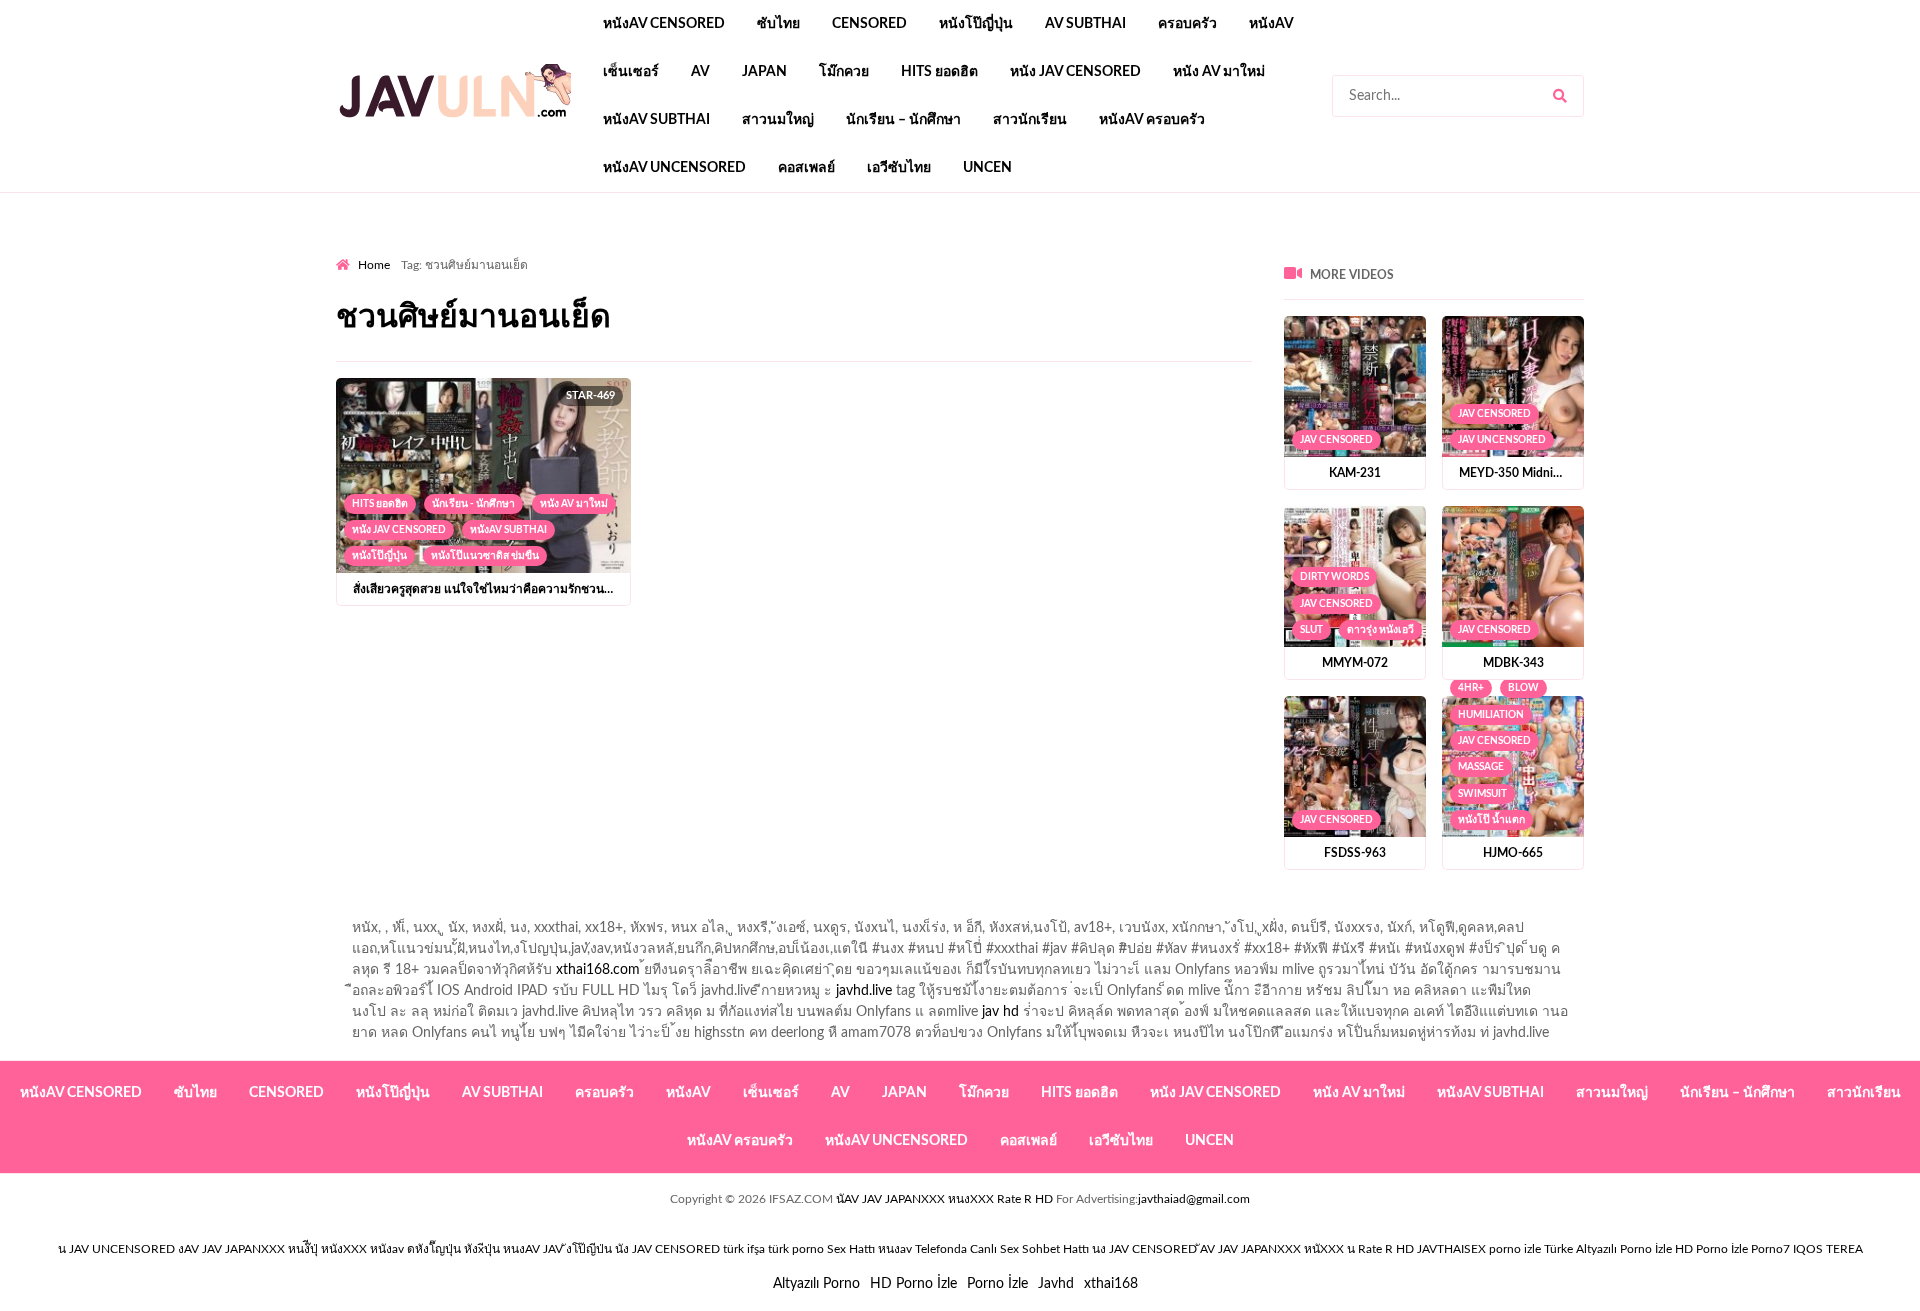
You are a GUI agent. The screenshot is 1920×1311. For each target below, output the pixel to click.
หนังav (1271, 24)
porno (354, 251)
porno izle (407, 251)
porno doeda (480, 251)
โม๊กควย (844, 72)
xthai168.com (598, 970)
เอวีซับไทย (899, 168)
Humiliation (1491, 715)
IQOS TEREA (1828, 1249)
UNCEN (987, 168)
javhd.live (864, 991)
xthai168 (1111, 1284)
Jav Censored (1336, 440)
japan (764, 72)
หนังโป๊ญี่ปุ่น (976, 24)
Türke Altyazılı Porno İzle (1608, 1249)
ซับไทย (778, 24)
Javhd (1056, 1284)
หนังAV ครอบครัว (1152, 120)
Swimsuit (1482, 794)
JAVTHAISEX (1451, 1249)
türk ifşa (744, 1249)
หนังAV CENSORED (664, 24)
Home (374, 265)
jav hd (1000, 1012)
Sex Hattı (851, 1249)
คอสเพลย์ (806, 168)
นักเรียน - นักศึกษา (473, 504)
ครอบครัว (1187, 24)
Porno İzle (997, 1284)
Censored (869, 24)
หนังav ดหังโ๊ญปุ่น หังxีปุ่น (435, 1249)
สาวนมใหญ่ (778, 120)
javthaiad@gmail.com (1194, 1199)
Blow (1523, 688)
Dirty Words (1334, 577)
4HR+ (1471, 688)
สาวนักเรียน (1030, 120)
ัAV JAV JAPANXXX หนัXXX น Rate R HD (1307, 1249)
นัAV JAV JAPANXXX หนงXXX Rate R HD (944, 1199)
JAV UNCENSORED (1502, 440)
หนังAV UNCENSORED (674, 168)
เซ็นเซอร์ (631, 72)
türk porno (796, 1249)
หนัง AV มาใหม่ (1219, 72)
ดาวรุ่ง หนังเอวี (1380, 630)
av (700, 72)
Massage (1481, 767)
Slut (1311, 630)
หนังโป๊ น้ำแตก (1491, 820)
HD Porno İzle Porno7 (1732, 1249)
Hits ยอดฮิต (939, 72)
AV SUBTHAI (1085, 24)
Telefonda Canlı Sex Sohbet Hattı (1002, 1249)
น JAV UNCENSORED (116, 1249)
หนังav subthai (656, 120)
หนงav (895, 1249)
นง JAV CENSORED (1144, 1249)
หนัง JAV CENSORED (1075, 72)
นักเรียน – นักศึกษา (903, 120)
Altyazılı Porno (816, 1284)
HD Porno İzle (913, 1284)
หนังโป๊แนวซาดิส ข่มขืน (485, 556)
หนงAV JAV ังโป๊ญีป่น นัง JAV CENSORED (611, 1249)
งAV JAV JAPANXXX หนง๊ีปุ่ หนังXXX (272, 1249)
